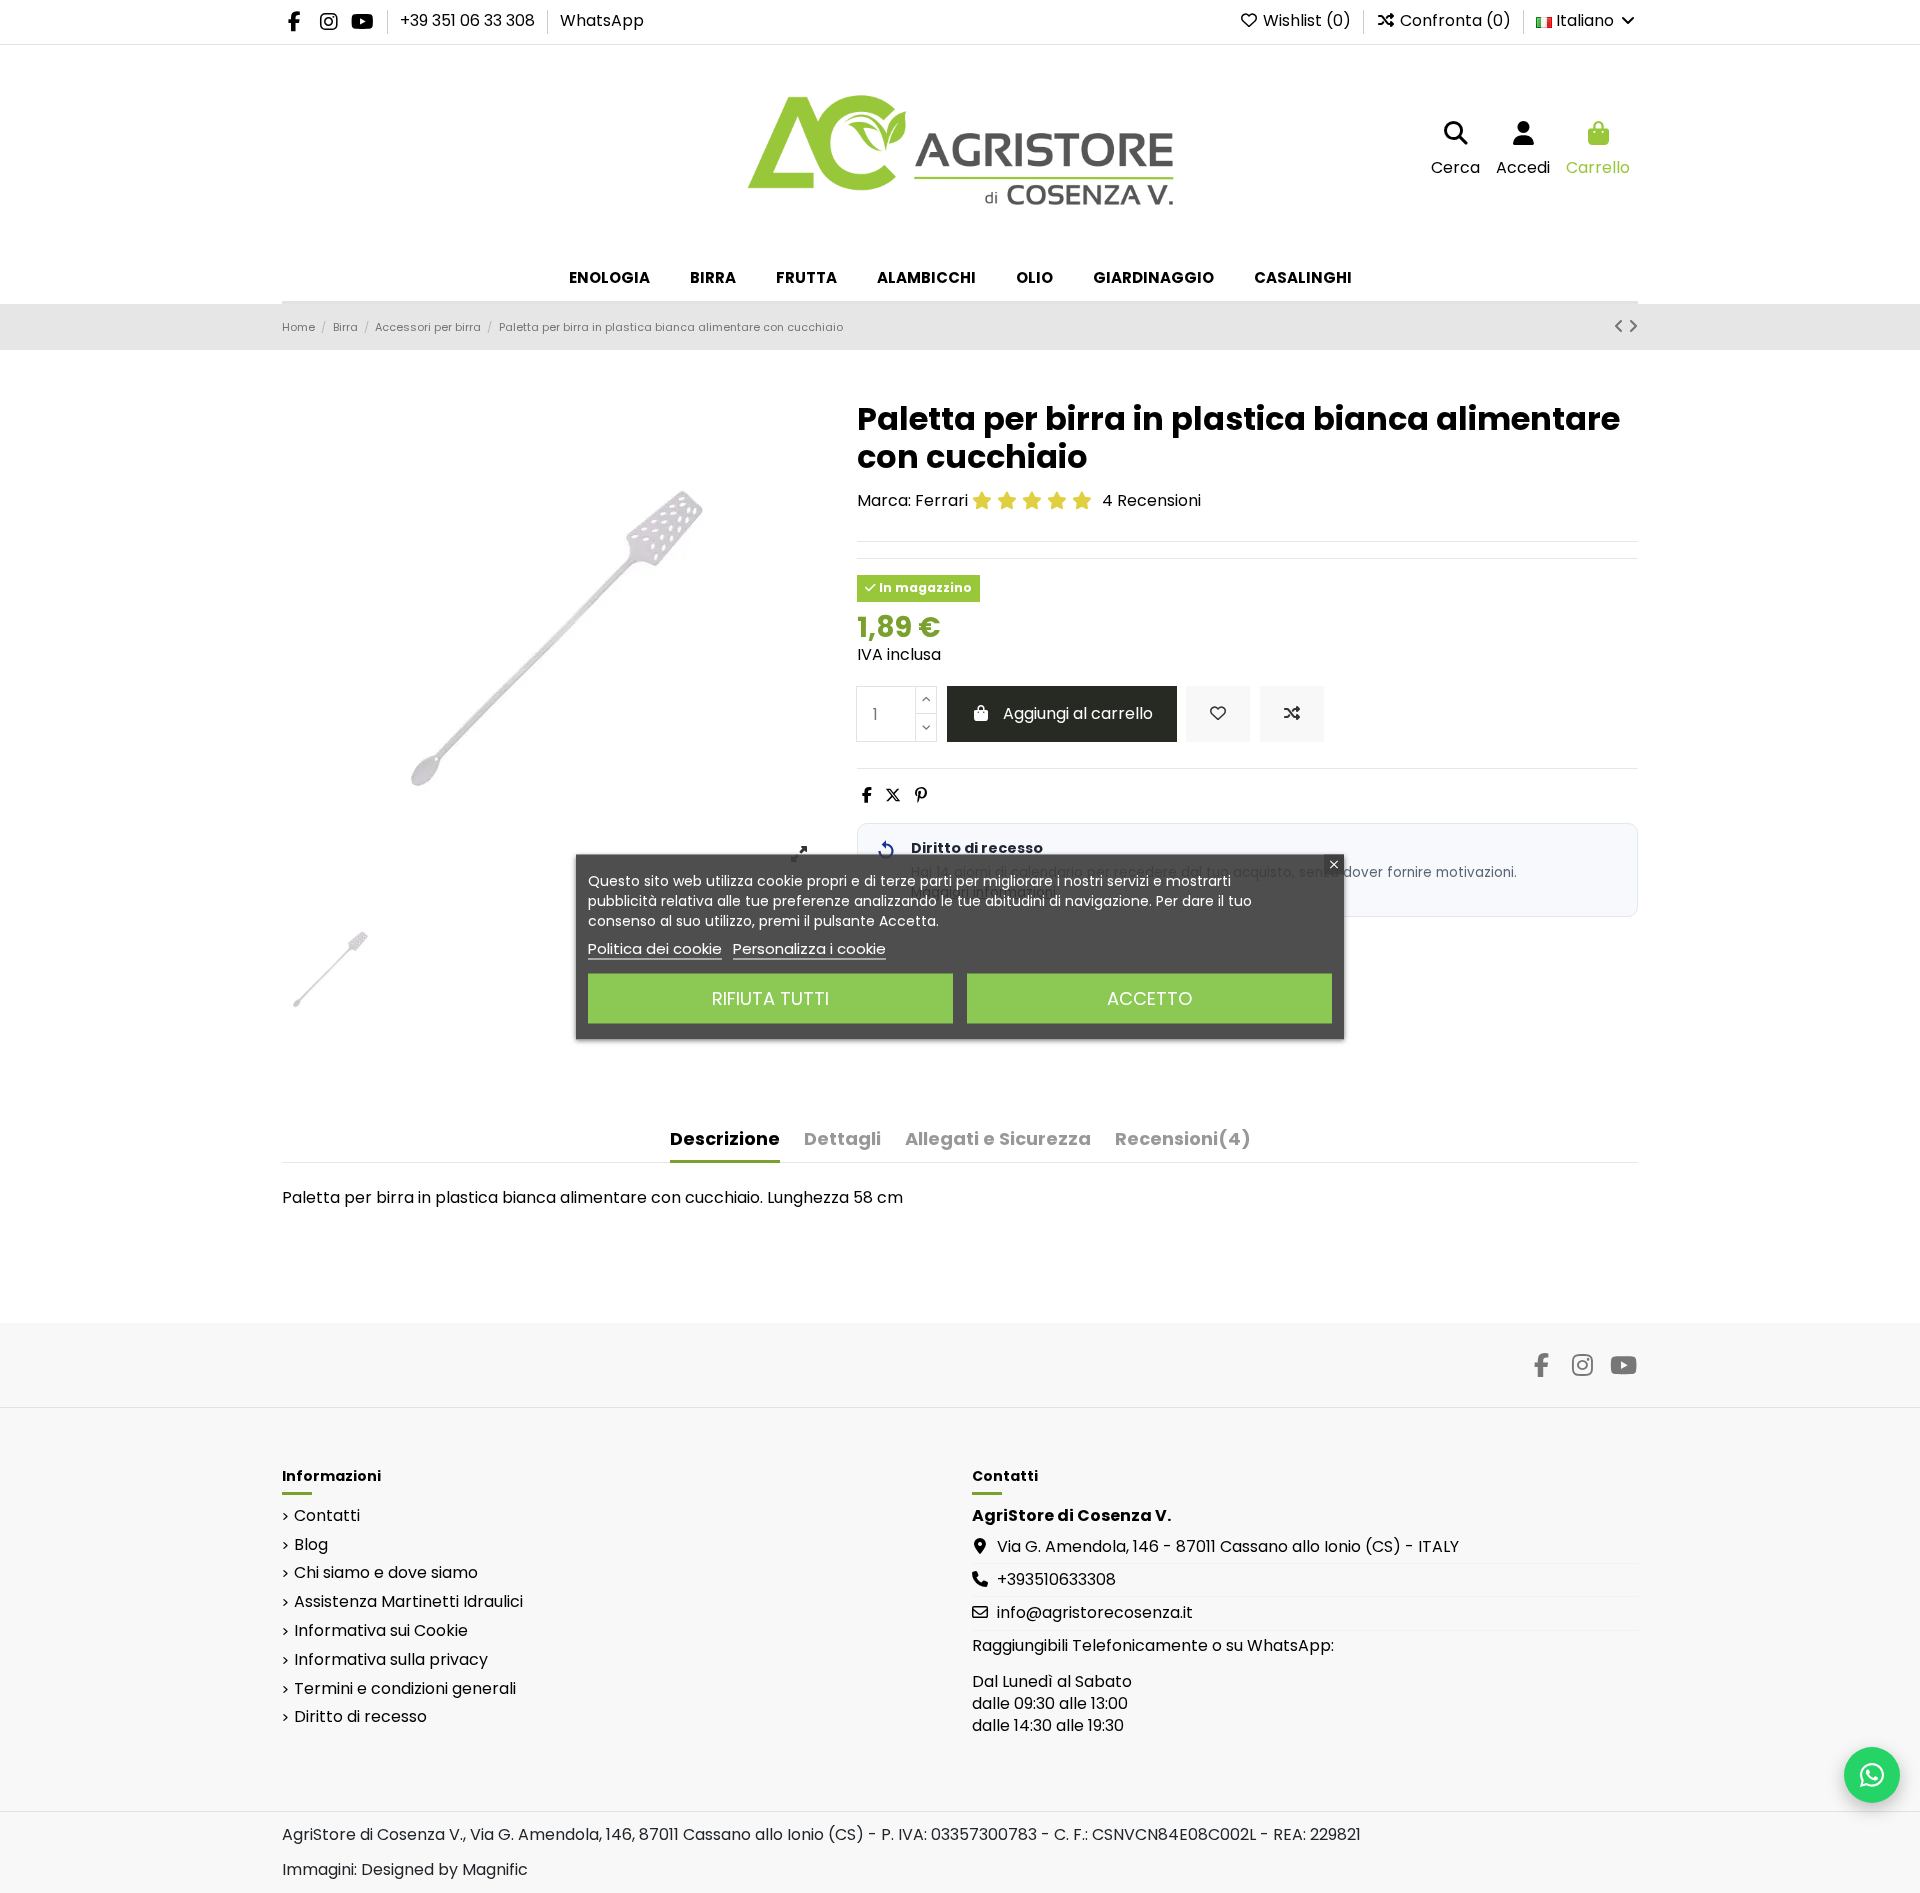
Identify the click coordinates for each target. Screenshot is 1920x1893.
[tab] (1183, 1143)
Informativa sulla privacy (391, 1660)
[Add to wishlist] (1218, 714)
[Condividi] (867, 795)
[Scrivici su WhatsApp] (1872, 1775)
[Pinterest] (921, 795)
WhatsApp (602, 20)
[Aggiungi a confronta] (1292, 714)
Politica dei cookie (655, 947)
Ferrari (941, 500)
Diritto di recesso (360, 1717)
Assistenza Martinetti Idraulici (408, 1602)
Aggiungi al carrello (1078, 713)
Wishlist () (1307, 20)
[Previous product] (1621, 326)
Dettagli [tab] (842, 1139)
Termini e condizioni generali (405, 1689)
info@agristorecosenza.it (1095, 1612)
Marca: (884, 501)
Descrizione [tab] (725, 1139)
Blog (311, 1545)
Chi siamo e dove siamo (386, 1573)
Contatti (327, 1516)
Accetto (1149, 997)
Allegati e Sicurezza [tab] (998, 1139)
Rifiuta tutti (770, 997)
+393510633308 (1056, 1579)
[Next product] (1633, 326)
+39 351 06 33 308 (469, 20)
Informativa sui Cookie (381, 1631)
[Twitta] (893, 795)
